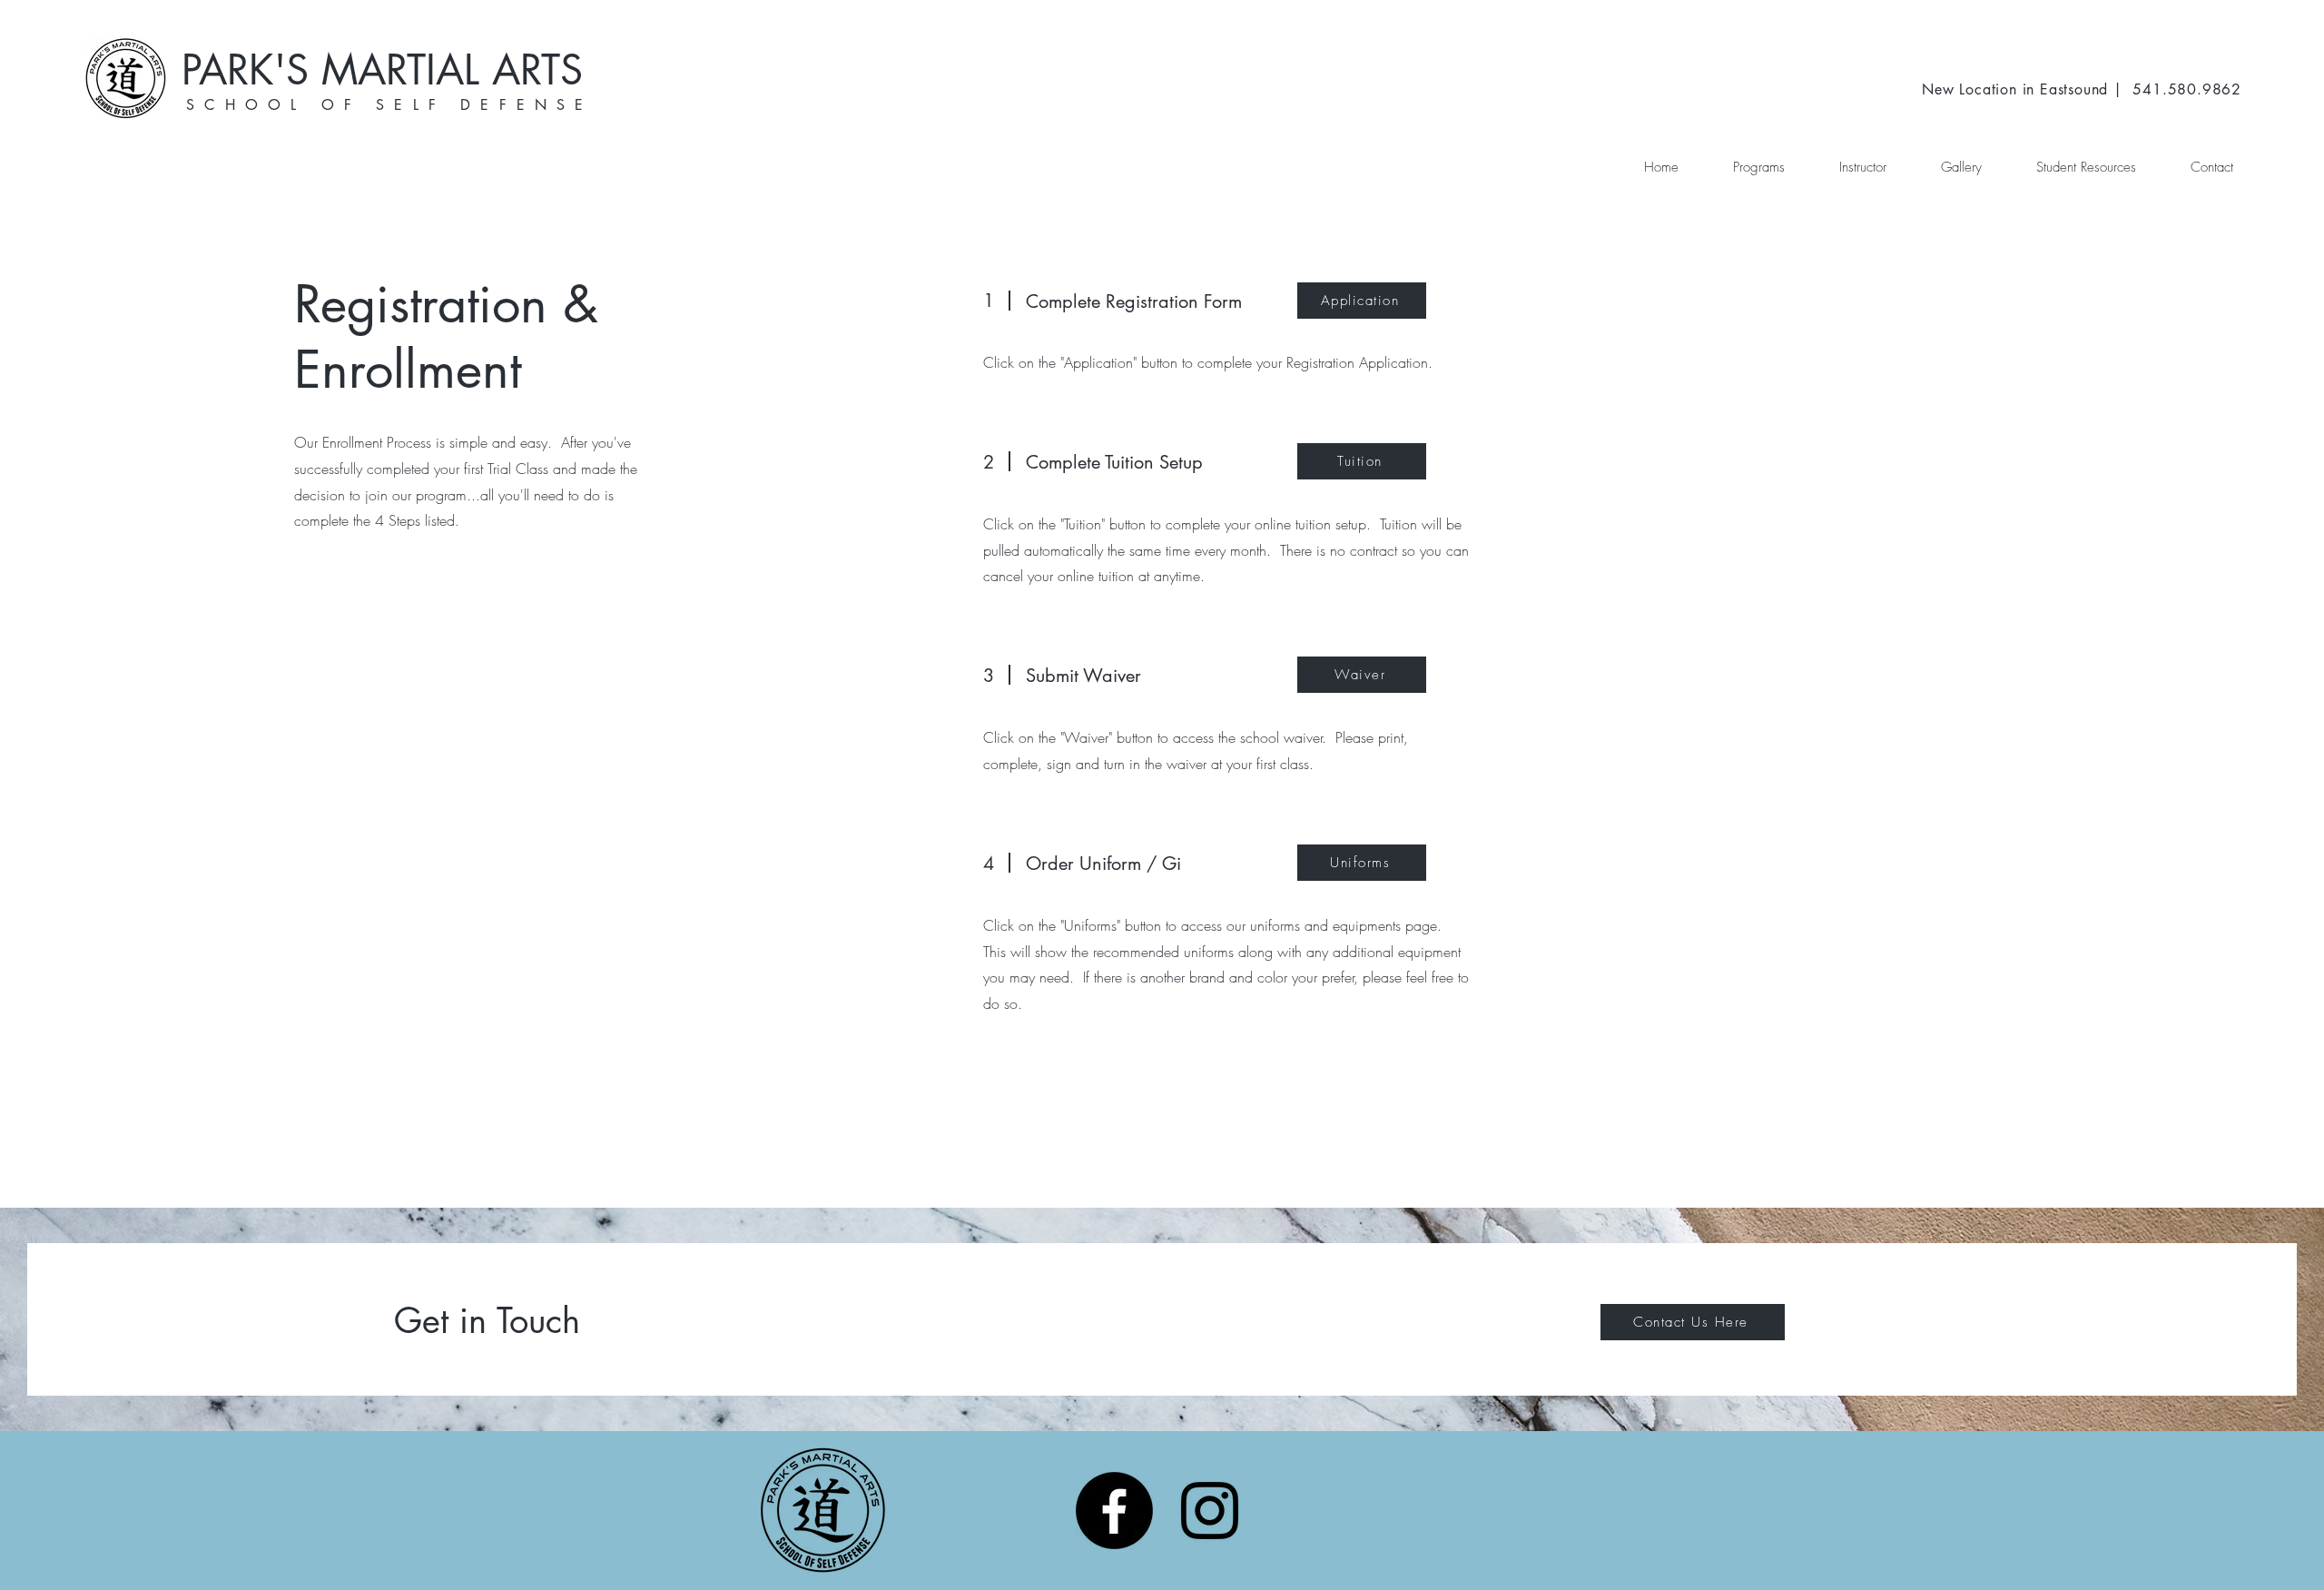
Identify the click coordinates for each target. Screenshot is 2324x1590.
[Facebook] (1114, 1511)
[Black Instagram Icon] (1210, 1511)
